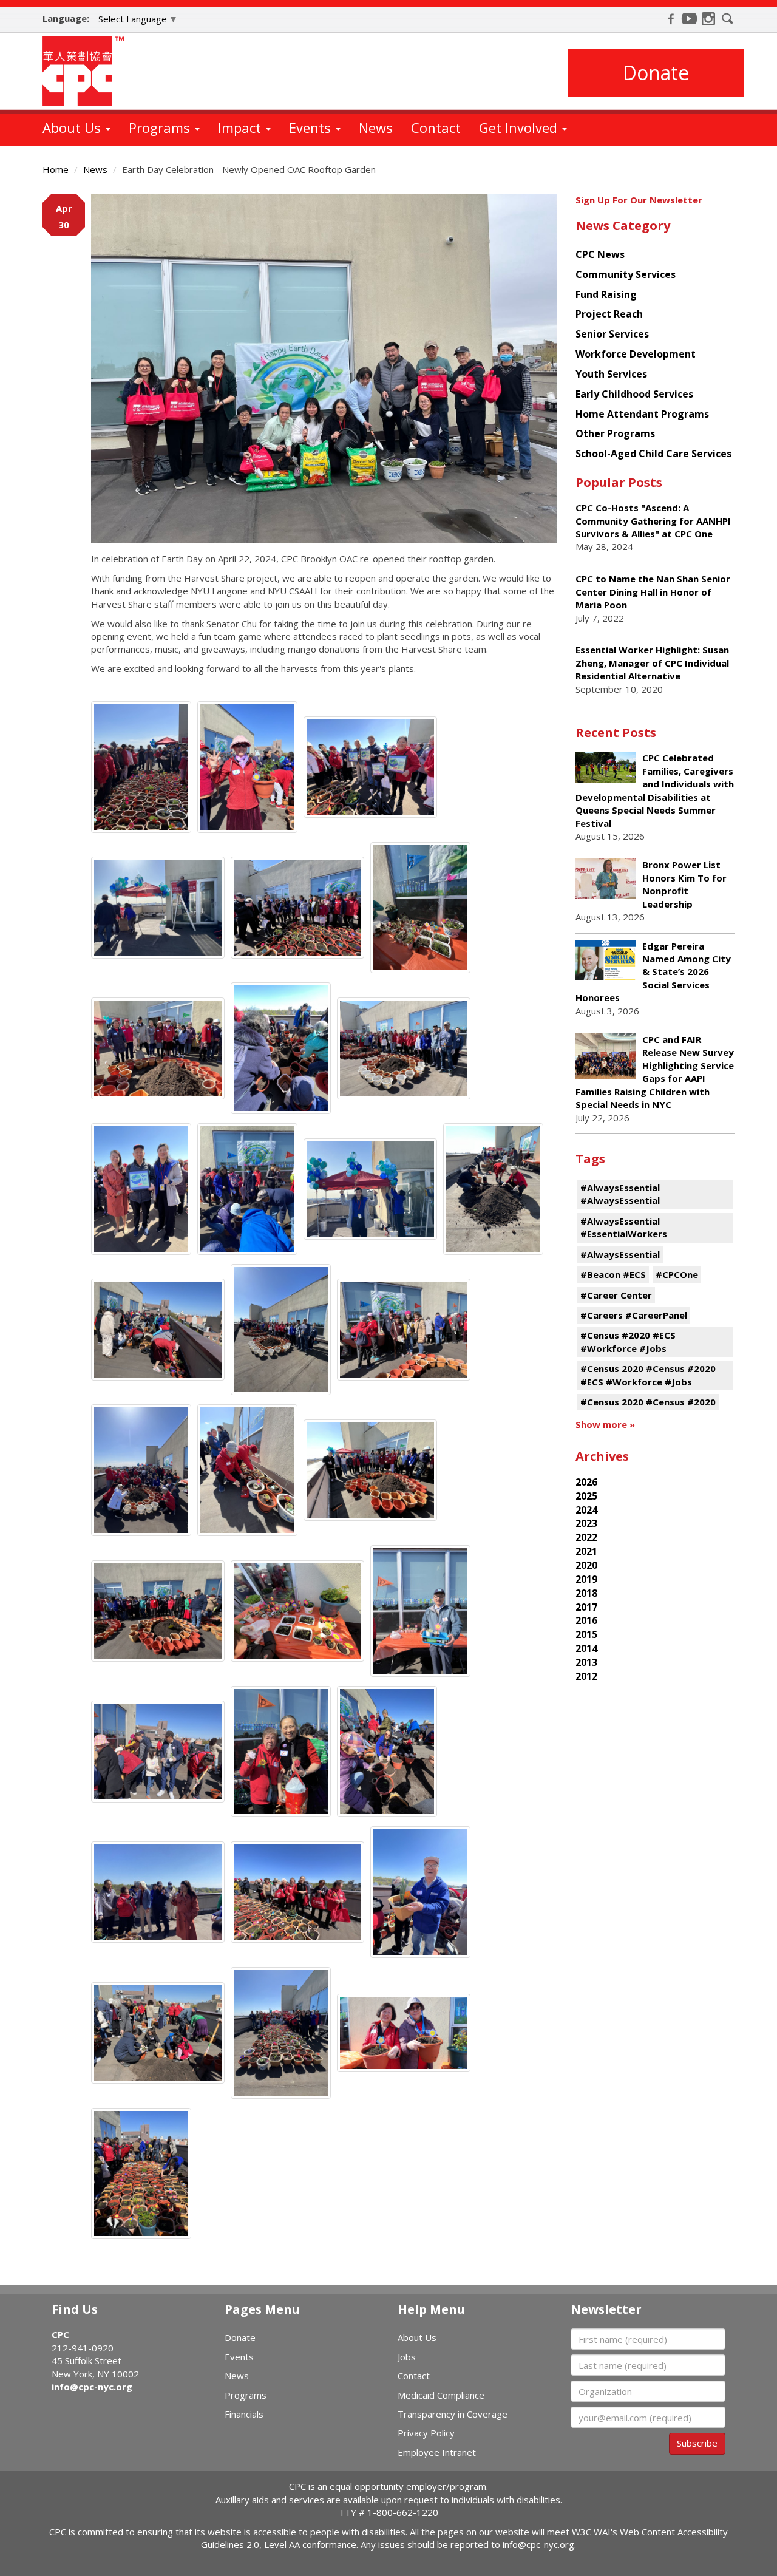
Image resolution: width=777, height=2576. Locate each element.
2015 (586, 1634)
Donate (656, 73)
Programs (161, 127)
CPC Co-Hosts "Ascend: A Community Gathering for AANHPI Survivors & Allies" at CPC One (653, 521)
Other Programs (615, 433)
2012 (586, 1676)
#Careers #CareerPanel (634, 1315)
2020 (586, 1565)
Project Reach (609, 314)
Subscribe (697, 2443)
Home (56, 169)
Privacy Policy (426, 2433)
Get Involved (520, 127)
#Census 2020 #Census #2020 (648, 1402)
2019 (586, 1579)
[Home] (88, 71)
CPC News (600, 254)
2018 (586, 1593)
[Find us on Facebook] (671, 19)
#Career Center (616, 1295)
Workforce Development (636, 354)
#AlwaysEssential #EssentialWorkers (624, 1227)
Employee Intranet (437, 2452)
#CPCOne (677, 1274)
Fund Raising (606, 294)
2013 (586, 1662)
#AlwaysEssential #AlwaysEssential (620, 1194)
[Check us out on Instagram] (708, 19)
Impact (241, 127)
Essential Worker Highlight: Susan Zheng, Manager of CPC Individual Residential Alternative (652, 663)
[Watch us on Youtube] (690, 19)
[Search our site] (728, 19)
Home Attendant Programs (642, 414)
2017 (586, 1607)
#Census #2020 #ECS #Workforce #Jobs (628, 1341)
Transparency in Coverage (453, 2414)
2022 (586, 1537)
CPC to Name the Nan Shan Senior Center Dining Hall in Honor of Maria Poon (653, 592)
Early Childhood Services (634, 394)
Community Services (626, 274)
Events (312, 127)
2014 (586, 1648)
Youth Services (611, 374)
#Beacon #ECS (613, 1274)
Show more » (605, 1424)
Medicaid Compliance (441, 2395)
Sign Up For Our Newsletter (639, 200)
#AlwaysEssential (620, 1254)
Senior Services (612, 334)
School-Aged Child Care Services (653, 454)
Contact (436, 127)
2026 (586, 1482)
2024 (586, 1510)
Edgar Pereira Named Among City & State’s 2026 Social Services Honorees (653, 972)
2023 (586, 1523)
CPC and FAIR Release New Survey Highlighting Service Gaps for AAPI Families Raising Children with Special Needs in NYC (655, 1072)
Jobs (407, 2357)
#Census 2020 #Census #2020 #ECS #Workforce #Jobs (648, 1375)
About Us (73, 127)
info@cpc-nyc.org (92, 2387)
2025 (586, 1496)
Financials (244, 2414)
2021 (586, 1551)
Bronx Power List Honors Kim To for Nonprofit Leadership (684, 884)
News (376, 127)
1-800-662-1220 (403, 2512)
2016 (586, 1620)
